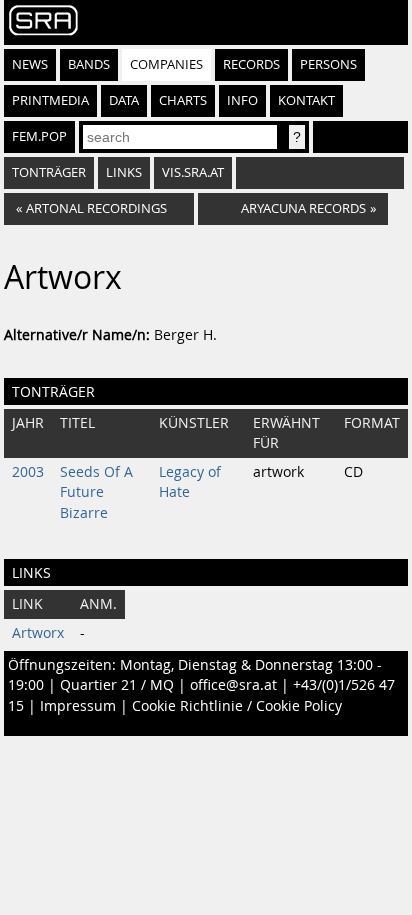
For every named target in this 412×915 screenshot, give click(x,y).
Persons (328, 64)
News (30, 64)
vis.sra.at (193, 172)
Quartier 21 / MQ (117, 685)
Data (124, 100)
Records (251, 64)
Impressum (78, 706)
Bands (89, 64)
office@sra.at (233, 685)
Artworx (38, 633)
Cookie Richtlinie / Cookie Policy (237, 706)
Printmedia (50, 100)
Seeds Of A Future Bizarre (96, 492)
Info (242, 100)
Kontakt (306, 100)
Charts (183, 100)
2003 (28, 472)
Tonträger (49, 172)
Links (124, 172)
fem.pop (39, 136)
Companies (166, 64)
